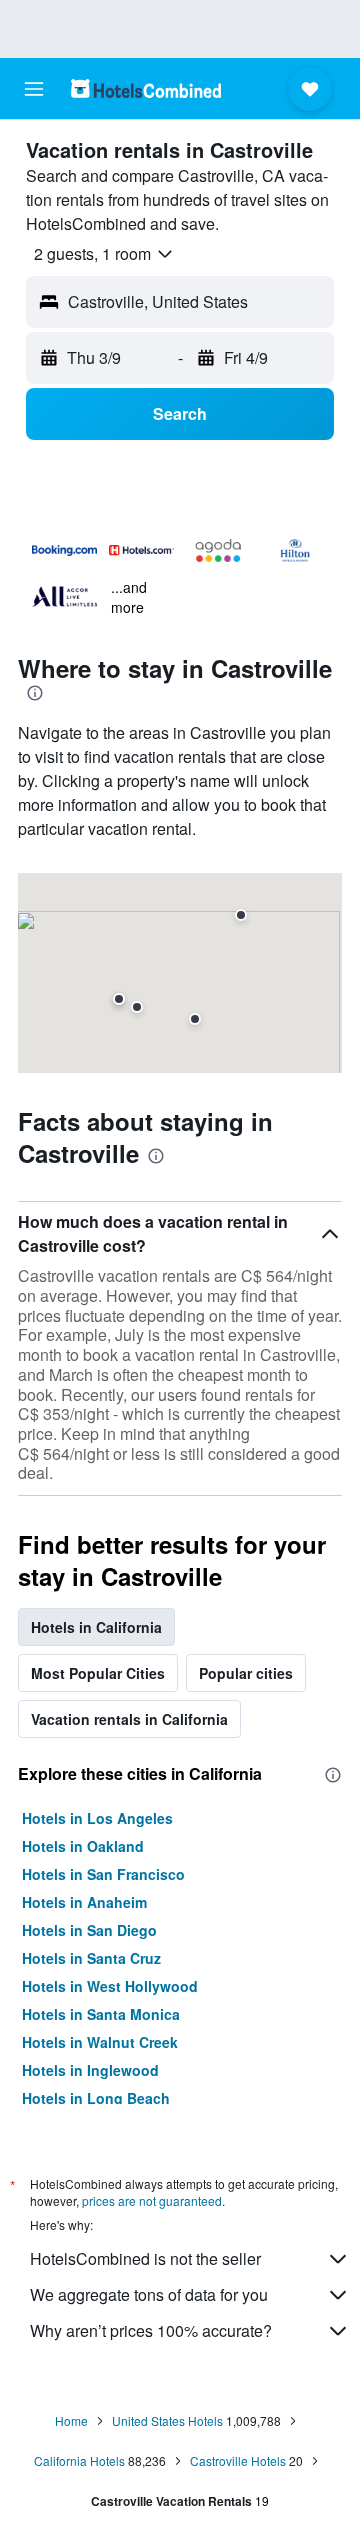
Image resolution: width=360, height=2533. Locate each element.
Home (71, 2420)
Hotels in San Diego (89, 1930)
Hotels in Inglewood (90, 2070)
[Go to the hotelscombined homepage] (146, 88)
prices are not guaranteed (152, 2200)
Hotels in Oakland (83, 1846)
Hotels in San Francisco (103, 1874)
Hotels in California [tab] (96, 1627)
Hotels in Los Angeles (97, 1818)
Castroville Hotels (238, 2460)
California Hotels (79, 2460)
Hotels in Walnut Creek (100, 2042)
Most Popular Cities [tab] (98, 1673)
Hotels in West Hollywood (110, 1986)
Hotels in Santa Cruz (91, 1958)
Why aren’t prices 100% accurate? (151, 2330)
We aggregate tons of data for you (149, 2294)
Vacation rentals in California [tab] (129, 1719)
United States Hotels (167, 2420)
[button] (34, 89)
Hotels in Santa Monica (101, 2014)
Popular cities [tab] (246, 1673)
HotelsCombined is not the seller (145, 2258)
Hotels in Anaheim (84, 1902)
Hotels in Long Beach (96, 2098)
